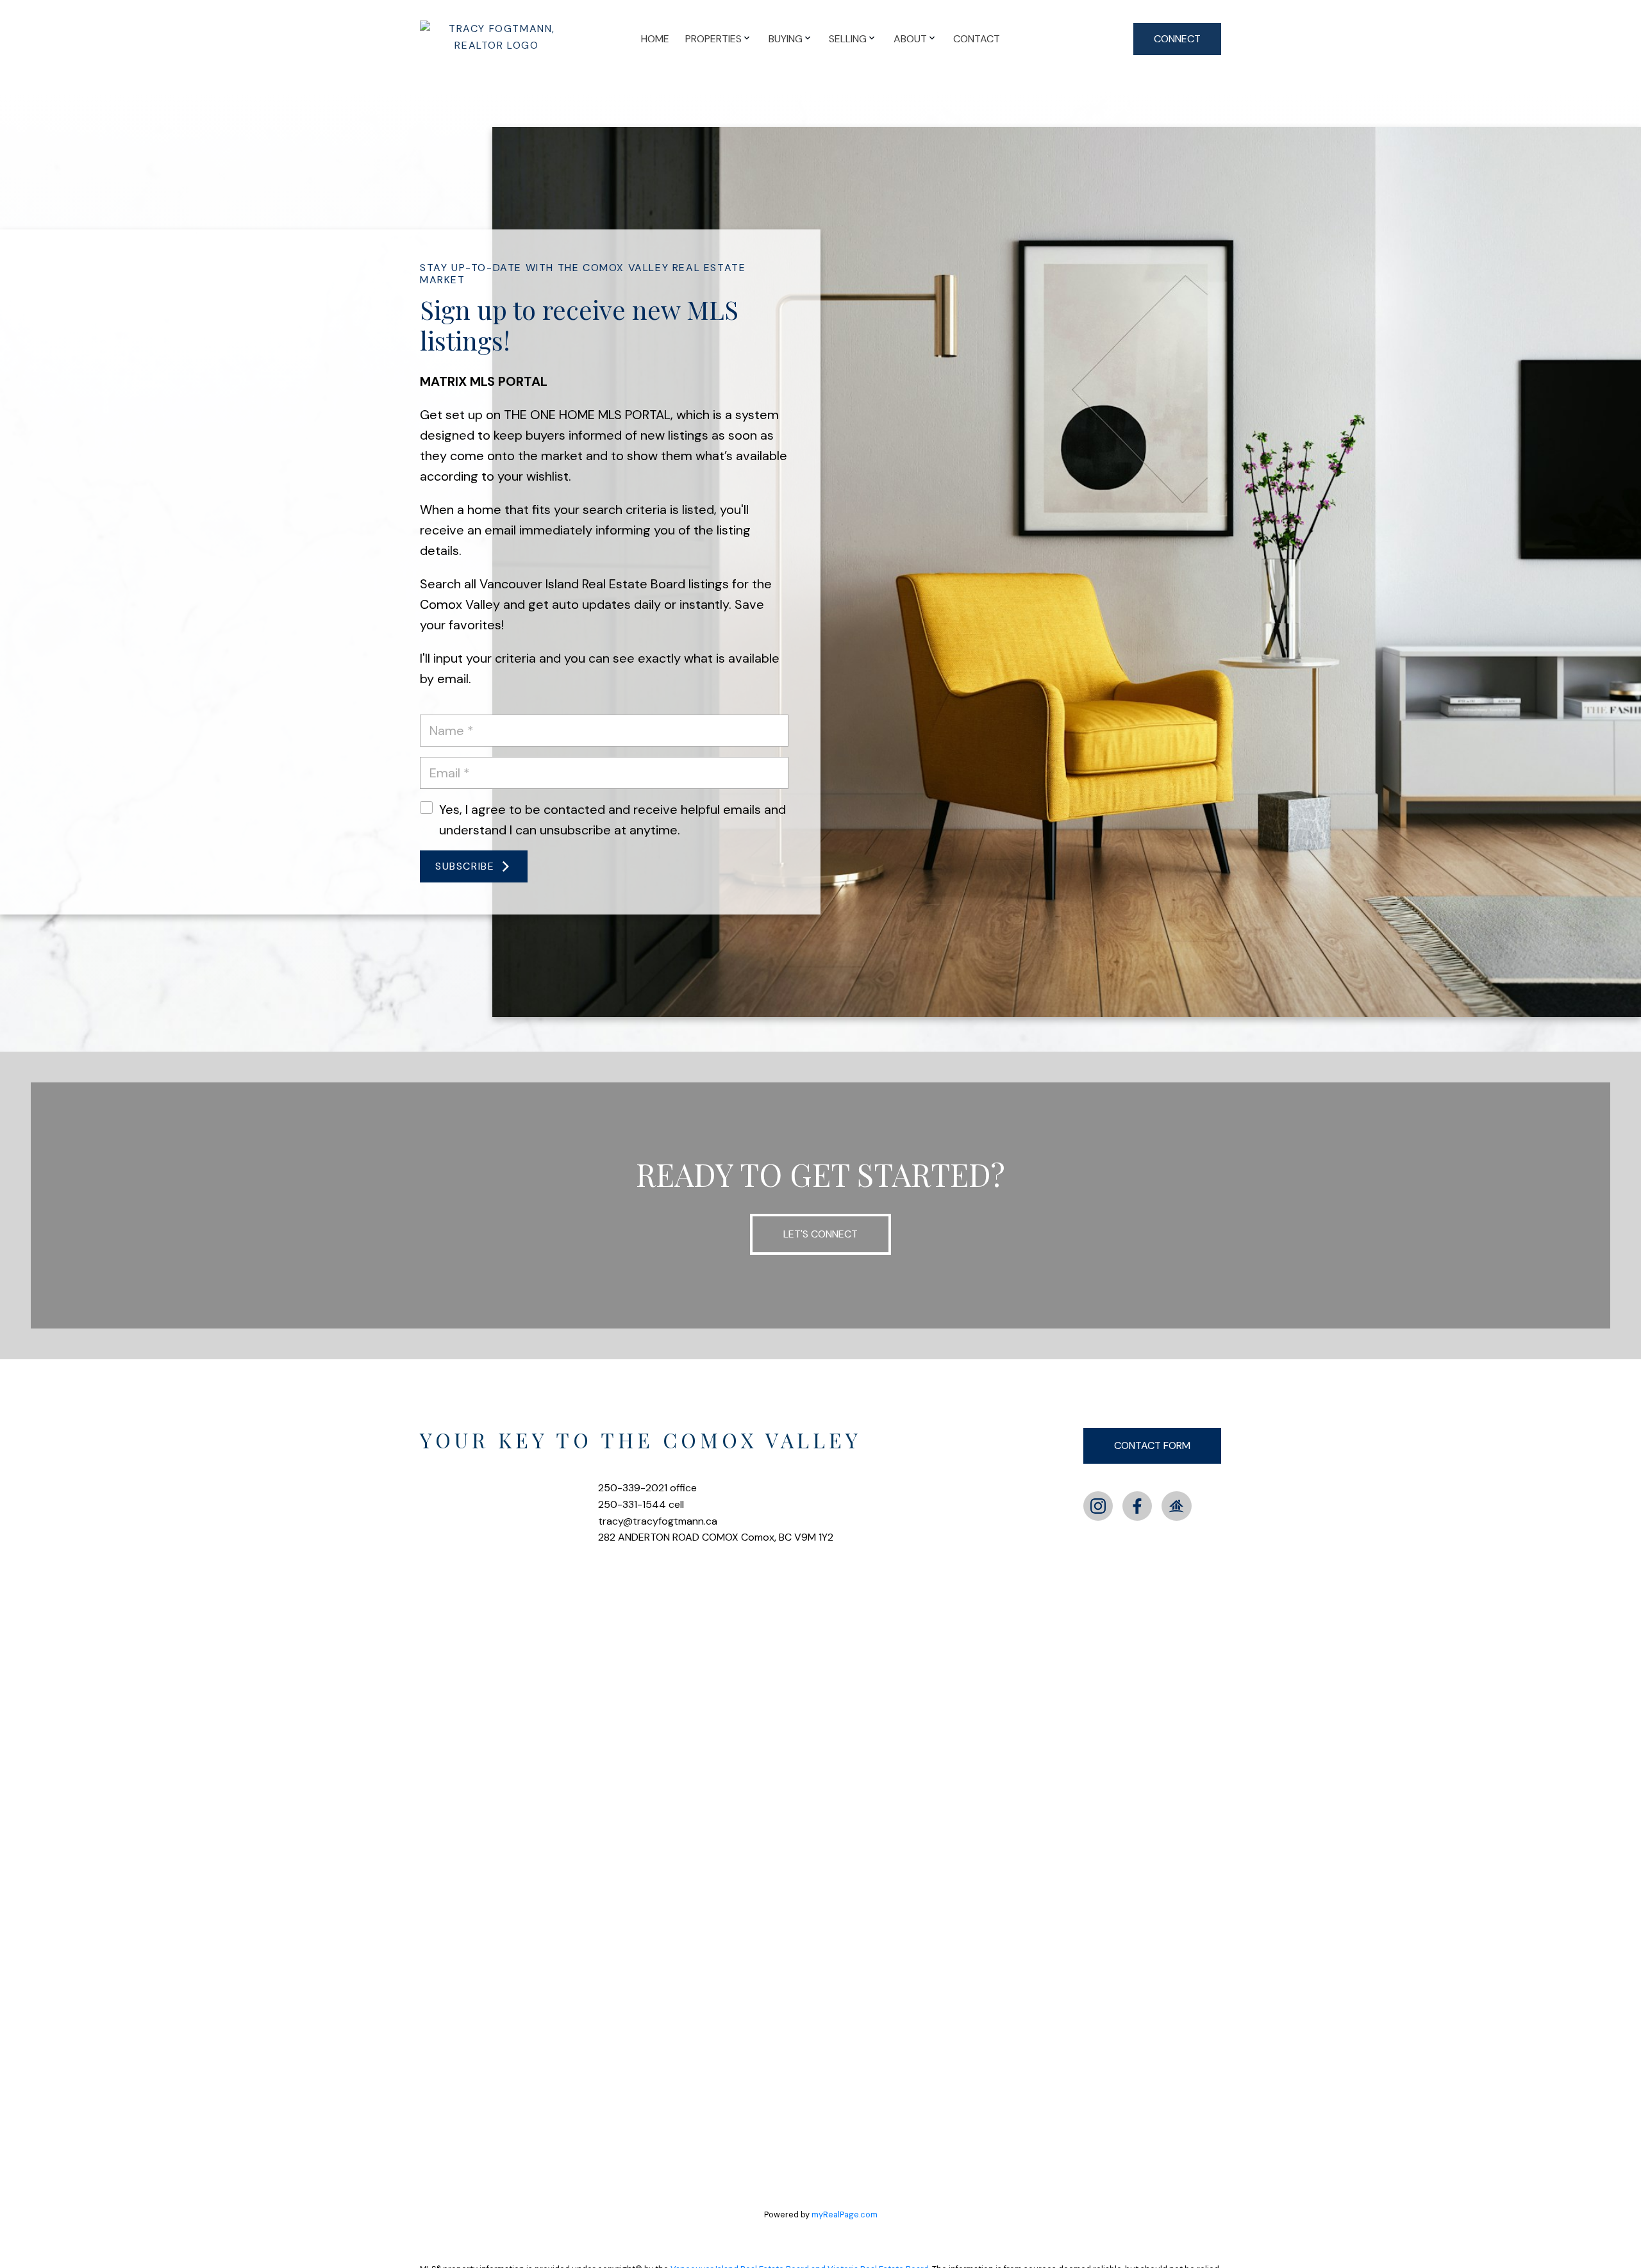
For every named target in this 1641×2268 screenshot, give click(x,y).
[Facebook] (1137, 1506)
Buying (786, 39)
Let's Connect (820, 1234)
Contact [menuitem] (977, 39)
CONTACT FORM (1152, 1445)
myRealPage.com (845, 2214)
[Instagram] (1098, 1506)
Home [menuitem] (655, 39)
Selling (848, 39)
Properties (713, 39)
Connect (1177, 39)
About (910, 39)
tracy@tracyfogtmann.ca (658, 1521)
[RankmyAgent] (1176, 1506)
